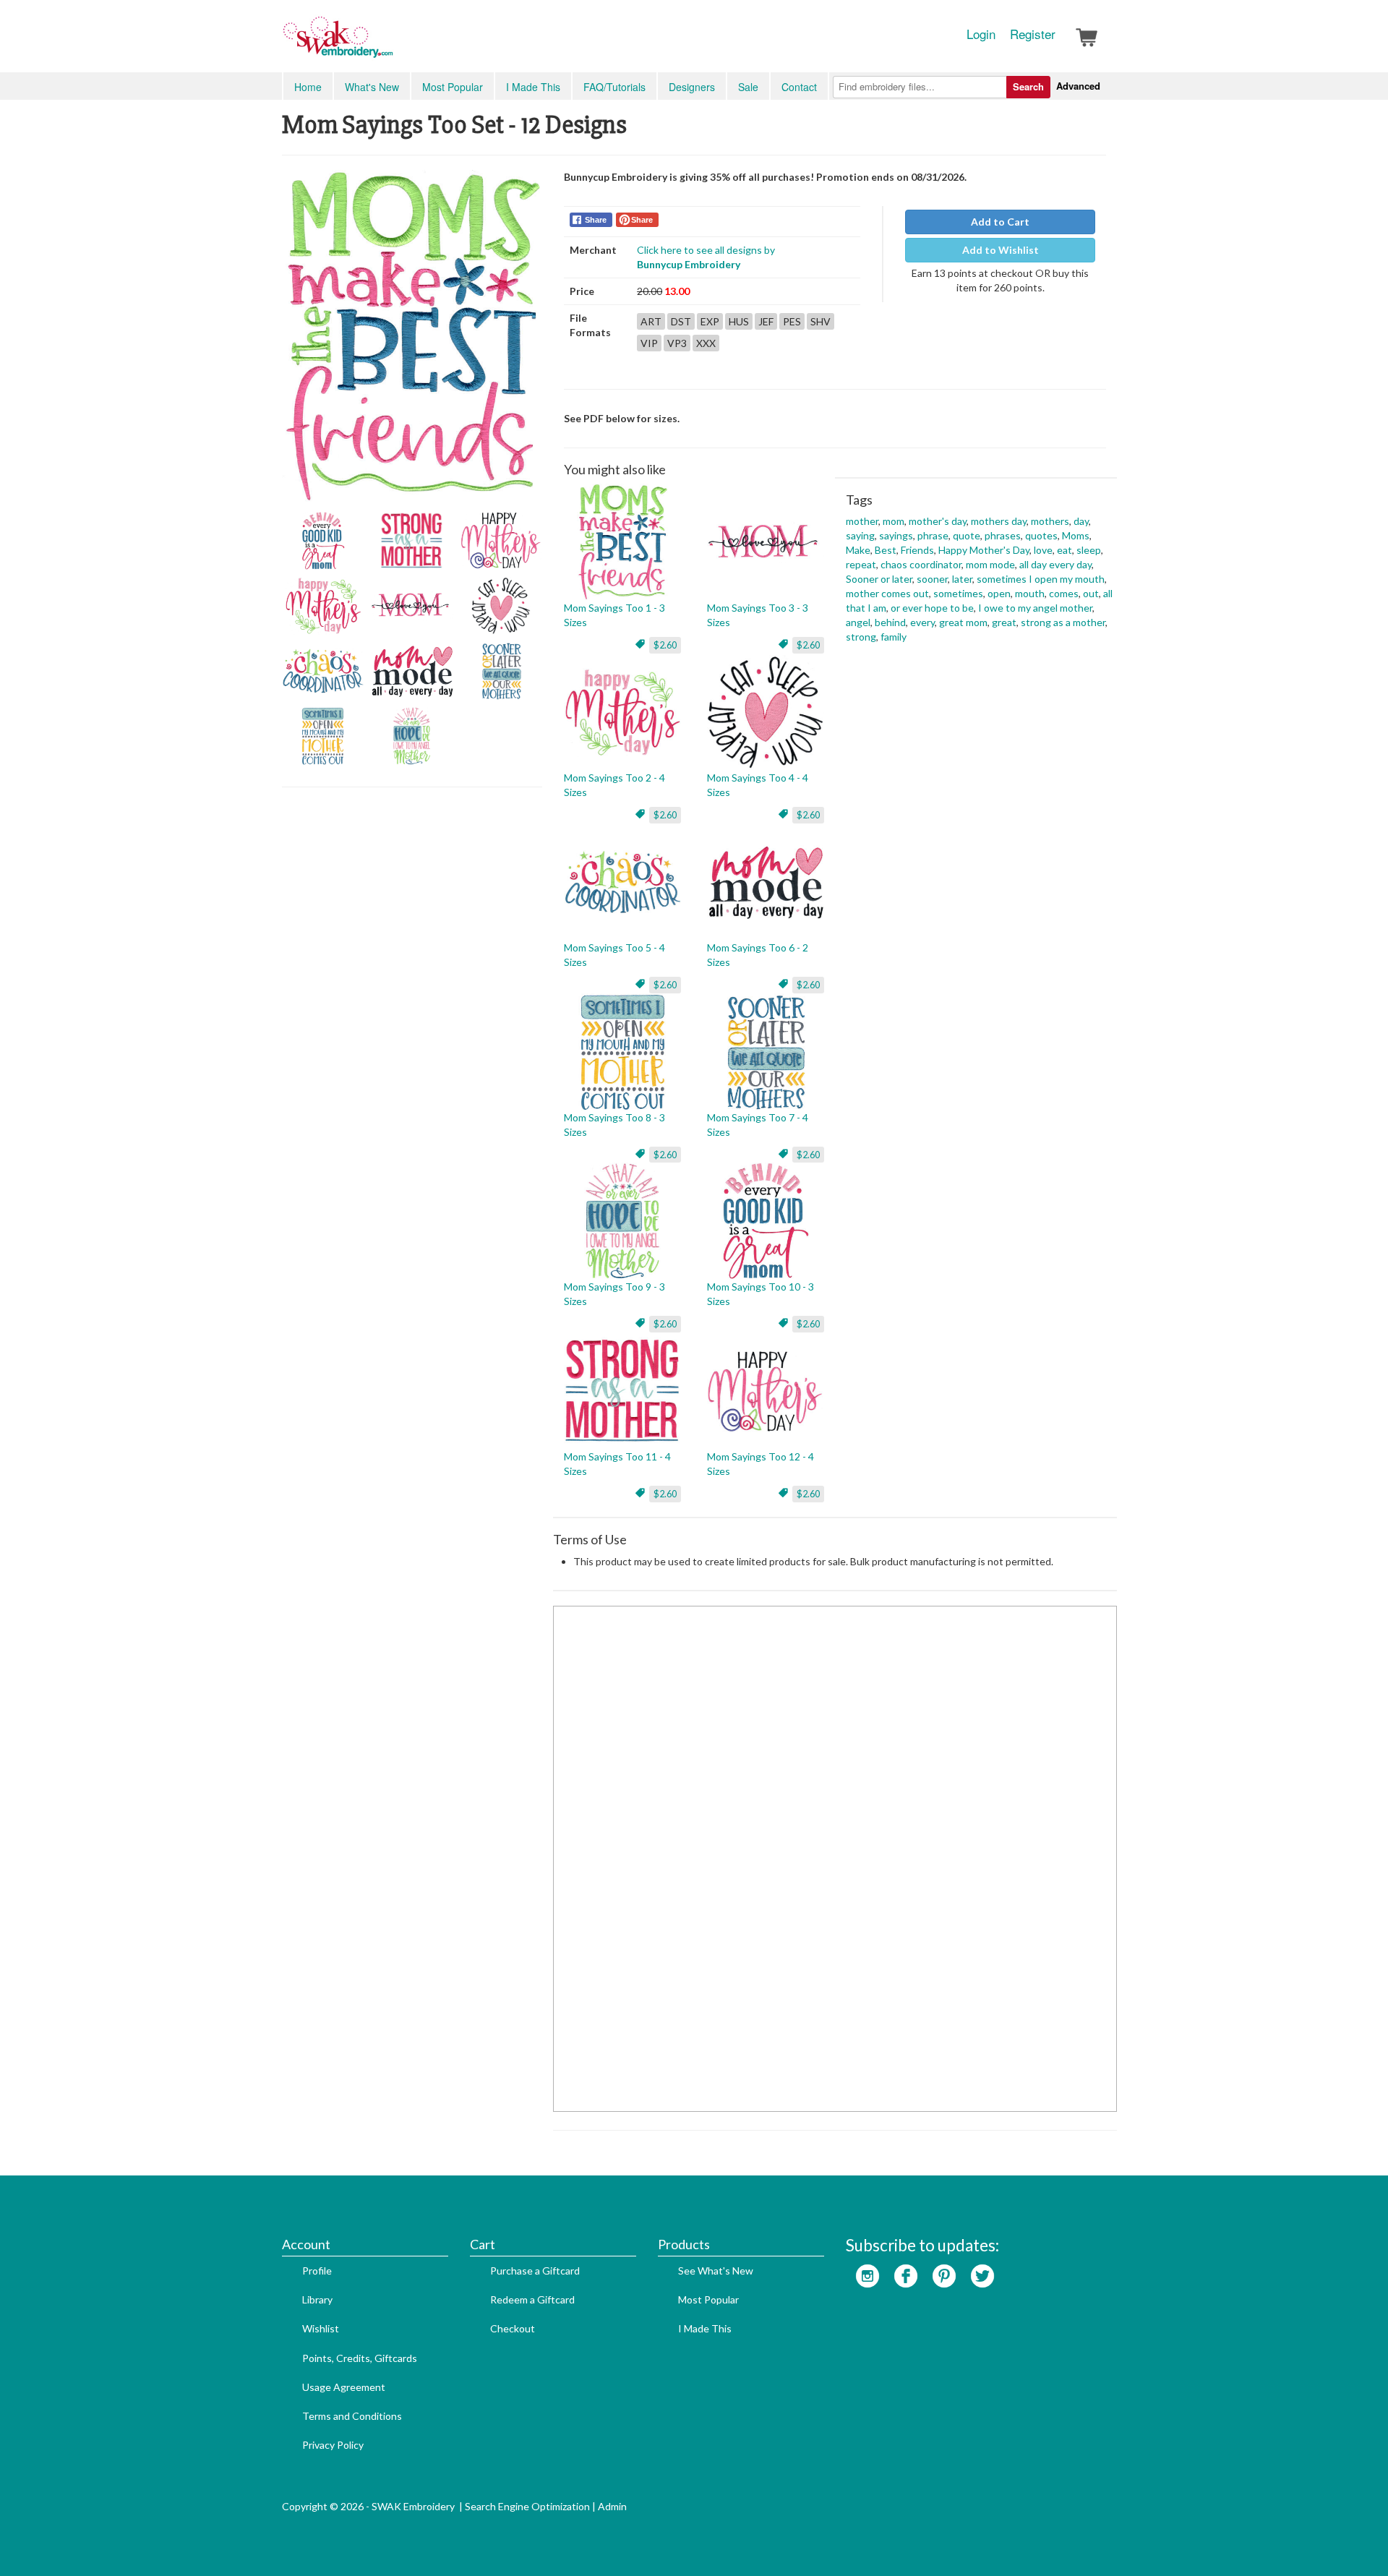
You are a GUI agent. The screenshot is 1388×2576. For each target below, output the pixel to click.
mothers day (999, 521)
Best (886, 550)
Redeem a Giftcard (532, 2299)
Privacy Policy (333, 2445)
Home (308, 87)
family (894, 637)
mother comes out (887, 593)
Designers (692, 87)
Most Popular (453, 87)
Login (981, 34)
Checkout (513, 2328)
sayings (896, 535)
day (1081, 521)
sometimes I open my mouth (1041, 579)
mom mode (990, 564)
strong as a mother (1063, 622)
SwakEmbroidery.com (390, 43)
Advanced (1078, 86)
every (922, 622)
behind (890, 622)
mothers (1050, 521)
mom (894, 521)
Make (858, 550)
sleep (1089, 550)
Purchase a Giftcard (535, 2271)
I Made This (533, 87)
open (999, 593)
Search (1028, 86)
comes (1064, 593)
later (962, 579)
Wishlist (321, 2328)
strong (861, 637)
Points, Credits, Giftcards (360, 2358)
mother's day (938, 521)
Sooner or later (879, 579)
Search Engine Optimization (527, 2506)
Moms (1076, 535)
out (1091, 593)
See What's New (716, 2271)
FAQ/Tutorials (614, 87)
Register (1033, 34)
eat (1064, 550)
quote (967, 535)
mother (862, 521)
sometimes (958, 593)
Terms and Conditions (352, 2416)
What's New (372, 87)
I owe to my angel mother (1035, 608)
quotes (1041, 535)
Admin (612, 2506)
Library (317, 2299)
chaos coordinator (921, 564)
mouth (1030, 593)
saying (860, 535)
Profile (317, 2271)
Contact (799, 87)
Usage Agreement (344, 2387)
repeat (861, 564)
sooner (932, 579)
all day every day (1055, 564)
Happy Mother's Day (984, 550)
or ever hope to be (932, 608)
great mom (963, 622)
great (1004, 622)
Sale (748, 87)
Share (596, 220)
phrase (933, 535)
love (1043, 550)
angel (858, 622)
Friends (917, 550)
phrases (1003, 535)
